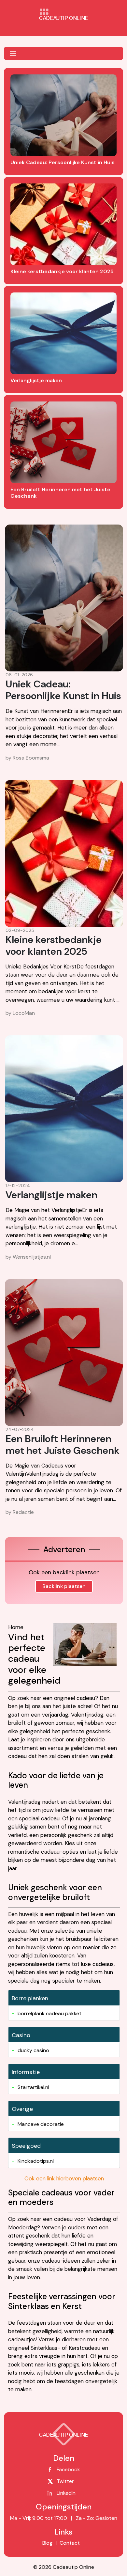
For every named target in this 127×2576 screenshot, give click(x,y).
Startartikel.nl (33, 2087)
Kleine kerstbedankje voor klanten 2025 (54, 945)
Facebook (68, 2469)
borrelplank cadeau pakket (49, 2013)
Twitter (65, 2481)
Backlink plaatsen (64, 1586)
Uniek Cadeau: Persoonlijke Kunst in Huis (63, 690)
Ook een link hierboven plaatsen (64, 2178)
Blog (47, 2543)
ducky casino (33, 2050)
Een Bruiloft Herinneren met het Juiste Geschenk (63, 1445)
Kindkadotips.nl (36, 2161)
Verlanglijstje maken (51, 1195)
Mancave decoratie (41, 2124)
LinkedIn (66, 2493)
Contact (69, 2543)
